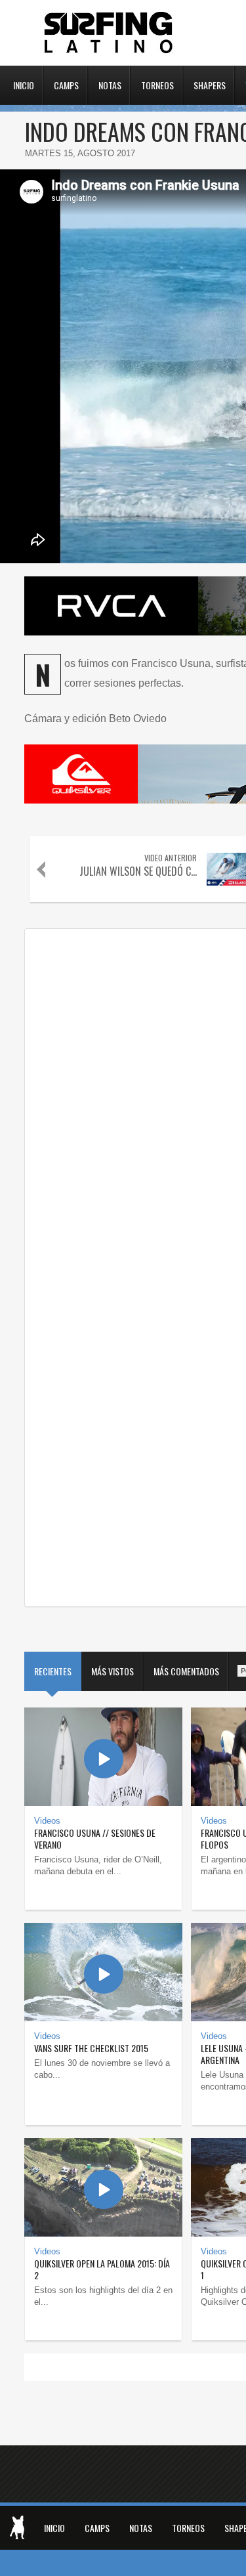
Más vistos (113, 1671)
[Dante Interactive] (17, 2527)
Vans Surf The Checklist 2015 (91, 2048)
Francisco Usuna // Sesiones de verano (95, 1838)
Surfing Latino (110, 33)
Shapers (210, 84)
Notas (110, 84)
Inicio (24, 84)
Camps (66, 84)
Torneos (157, 84)
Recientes (53, 1671)
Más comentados (186, 1671)
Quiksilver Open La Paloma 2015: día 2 (102, 2269)
